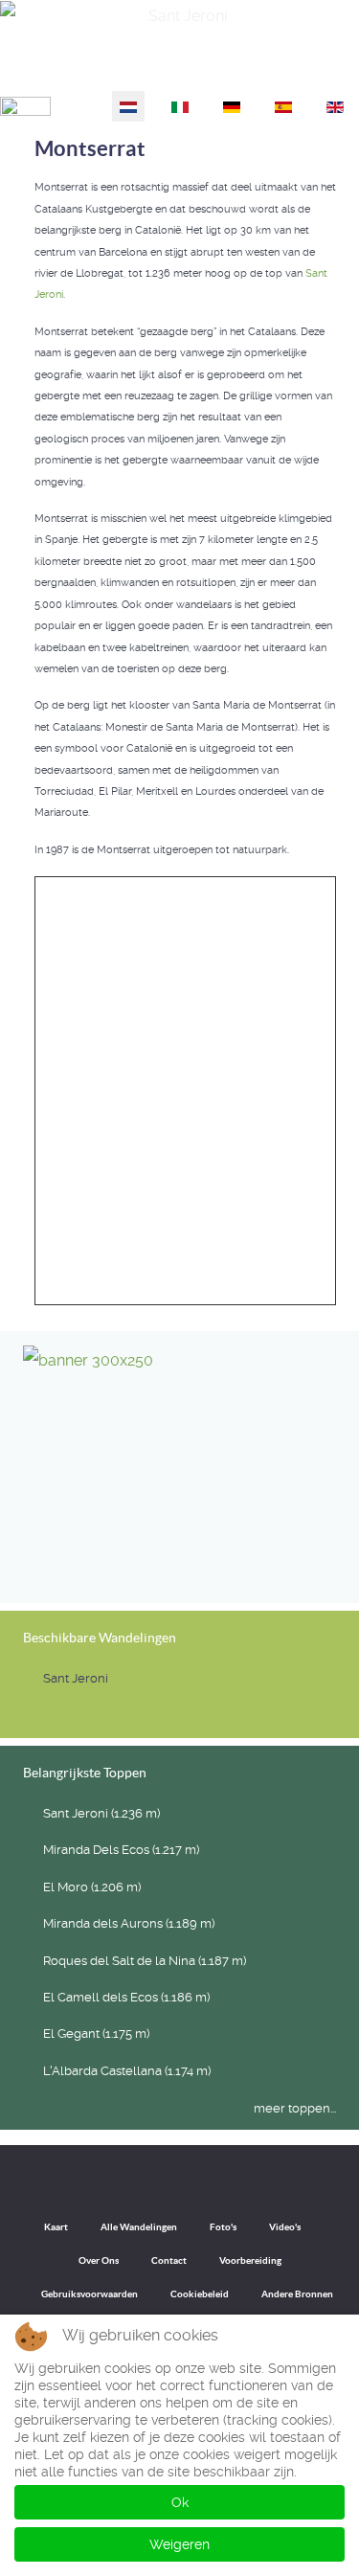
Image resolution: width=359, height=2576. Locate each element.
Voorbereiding (250, 2260)
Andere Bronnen (297, 2294)
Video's (285, 2227)
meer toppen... (295, 2108)
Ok (180, 2502)
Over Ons (99, 2260)
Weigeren (179, 2544)
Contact (169, 2260)
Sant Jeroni (310, 66)
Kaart (56, 2227)
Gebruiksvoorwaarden (90, 2294)
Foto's (223, 2227)
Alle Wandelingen (139, 2227)
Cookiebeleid (200, 2294)
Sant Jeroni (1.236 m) (101, 1813)
